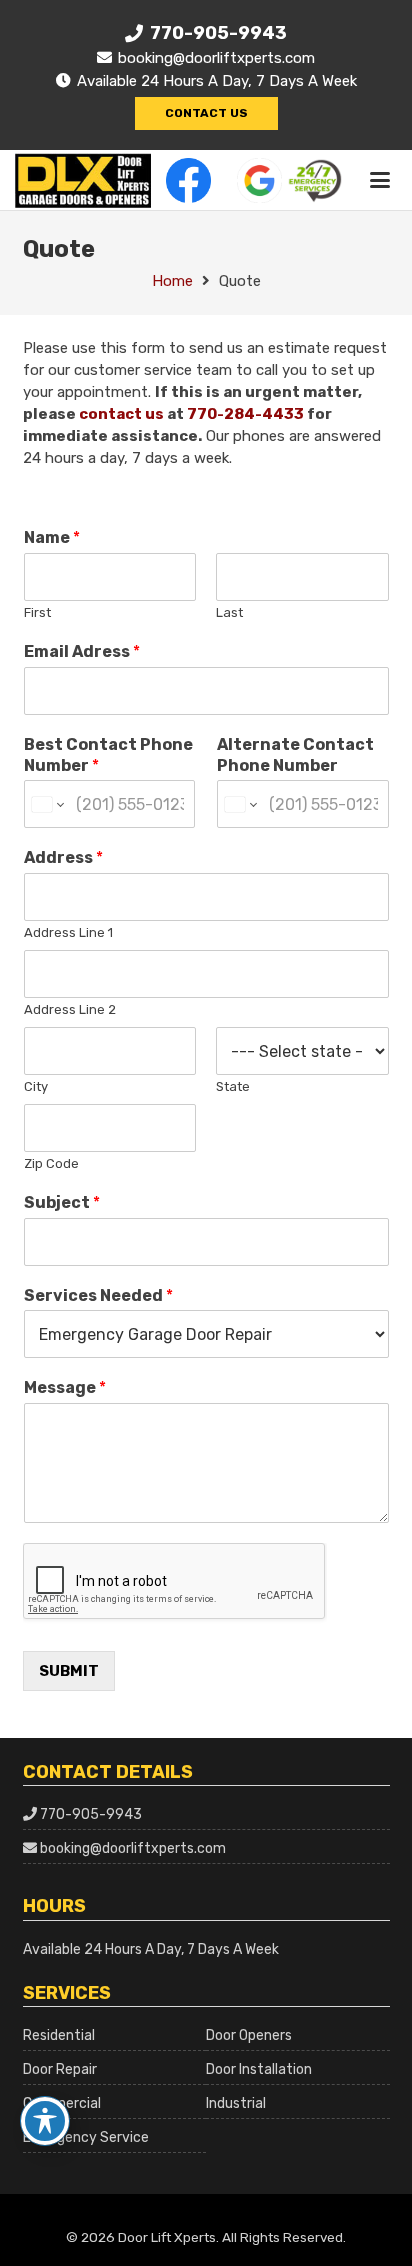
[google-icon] (259, 180)
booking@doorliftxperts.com (133, 1848)
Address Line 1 (68, 932)
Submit (69, 1671)
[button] (380, 180)
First (37, 612)
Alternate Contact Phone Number (295, 755)
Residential (59, 2035)
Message (65, 1387)
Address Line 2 (70, 1009)
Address (63, 857)
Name (52, 537)
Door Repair (60, 2069)
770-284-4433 (245, 414)
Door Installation (259, 2069)
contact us (121, 414)
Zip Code (51, 1163)
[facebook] (188, 180)
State (233, 1086)
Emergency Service (86, 2137)
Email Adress (82, 651)
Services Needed (98, 1295)
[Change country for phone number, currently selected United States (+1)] (46, 804)
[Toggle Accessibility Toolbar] (45, 2121)
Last (229, 612)
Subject (62, 1202)
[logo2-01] (83, 180)
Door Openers (249, 2035)
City (36, 1086)
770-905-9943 (91, 1814)
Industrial (236, 2103)
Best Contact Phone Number (108, 755)
